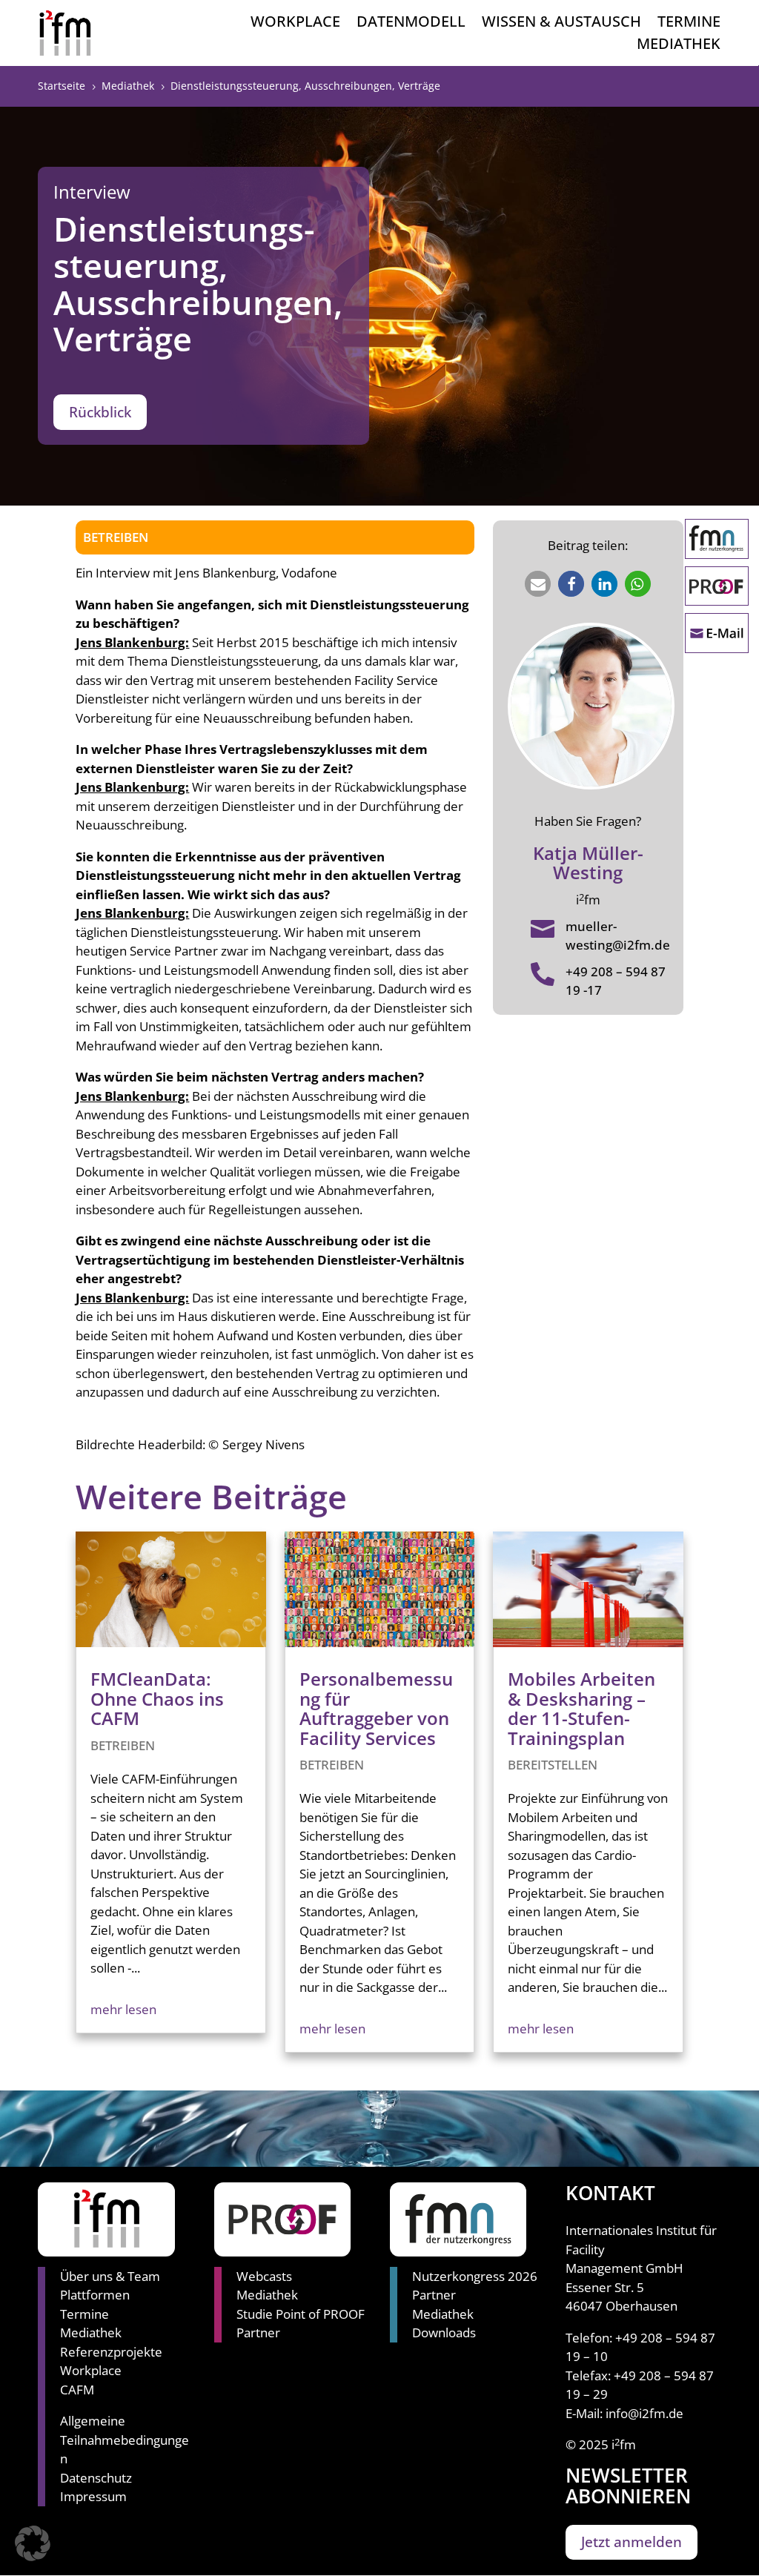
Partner (258, 2332)
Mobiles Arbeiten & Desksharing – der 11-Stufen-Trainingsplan (581, 1708)
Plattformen (95, 2295)
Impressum (93, 2496)
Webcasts (264, 2276)
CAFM (77, 2390)
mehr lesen (123, 2009)
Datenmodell (411, 24)
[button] (538, 584)
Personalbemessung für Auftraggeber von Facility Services (376, 1708)
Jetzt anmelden (632, 2542)
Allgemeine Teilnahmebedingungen (125, 2440)
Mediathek (679, 46)
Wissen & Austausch (561, 24)
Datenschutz (96, 2478)
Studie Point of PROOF (301, 2314)
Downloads (444, 2332)
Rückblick (100, 412)
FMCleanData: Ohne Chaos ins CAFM (157, 1698)
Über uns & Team (110, 2276)
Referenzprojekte (111, 2352)
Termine (689, 24)
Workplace (295, 24)
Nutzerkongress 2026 (475, 2276)
